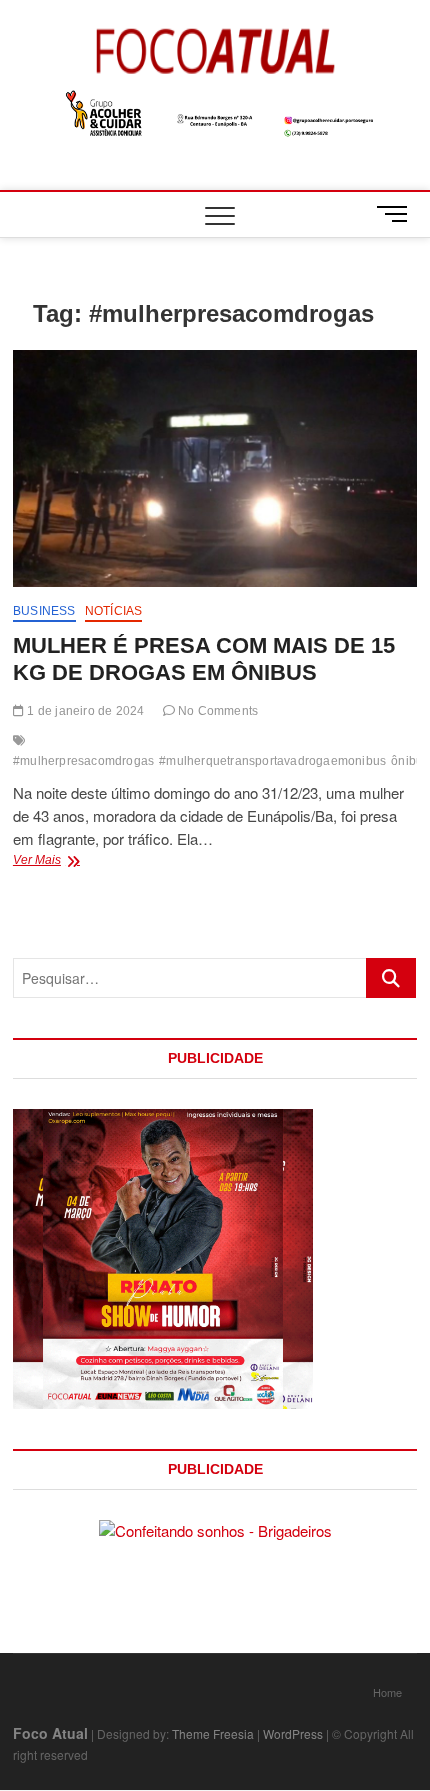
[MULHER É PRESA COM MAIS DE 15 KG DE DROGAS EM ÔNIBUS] (215, 468)
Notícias (114, 611)
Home (387, 1692)
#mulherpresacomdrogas (83, 761)
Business (44, 611)
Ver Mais (62, 862)
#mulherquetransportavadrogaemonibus (272, 761)
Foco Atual (50, 1733)
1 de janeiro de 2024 (84, 711)
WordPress (293, 1733)
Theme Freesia (213, 1733)
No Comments (216, 711)
